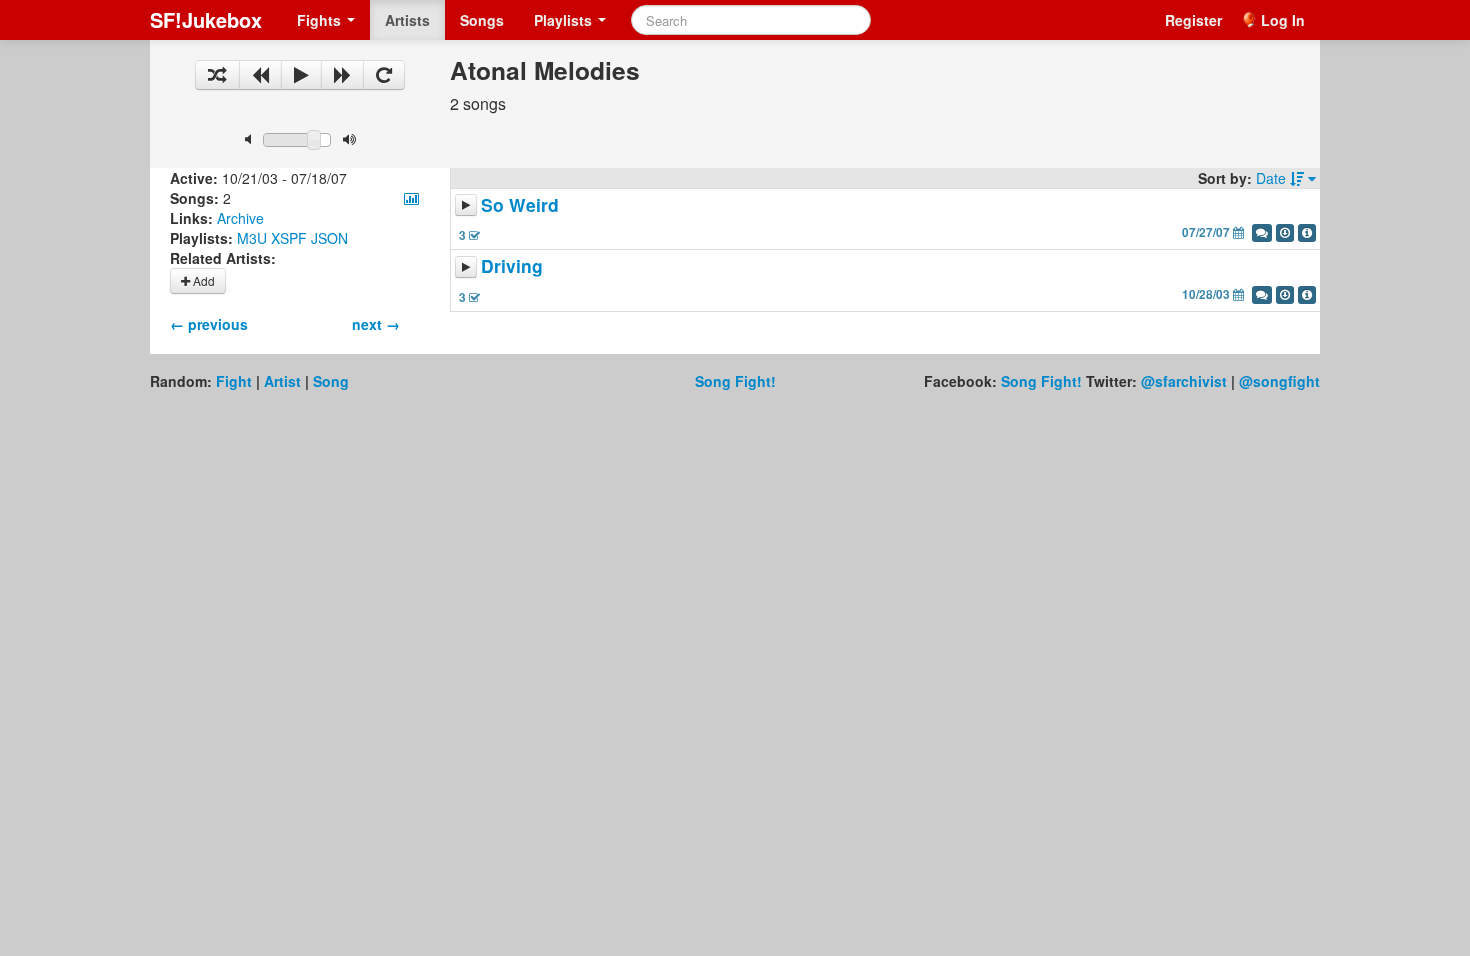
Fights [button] (321, 20)
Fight (234, 381)
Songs (482, 20)
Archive (240, 218)
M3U (252, 238)
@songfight (1279, 381)
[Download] (1285, 233)
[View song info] (1307, 233)
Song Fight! (735, 381)
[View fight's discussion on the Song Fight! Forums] (1262, 233)
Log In (1283, 20)
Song (331, 381)
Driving (512, 266)
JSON (329, 238)
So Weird (520, 204)
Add (202, 280)
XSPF (289, 238)
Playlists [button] (565, 20)
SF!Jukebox (206, 19)
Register (1193, 20)
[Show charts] (411, 198)
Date (1273, 178)
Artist (282, 381)
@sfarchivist (1184, 381)
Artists (407, 20)
